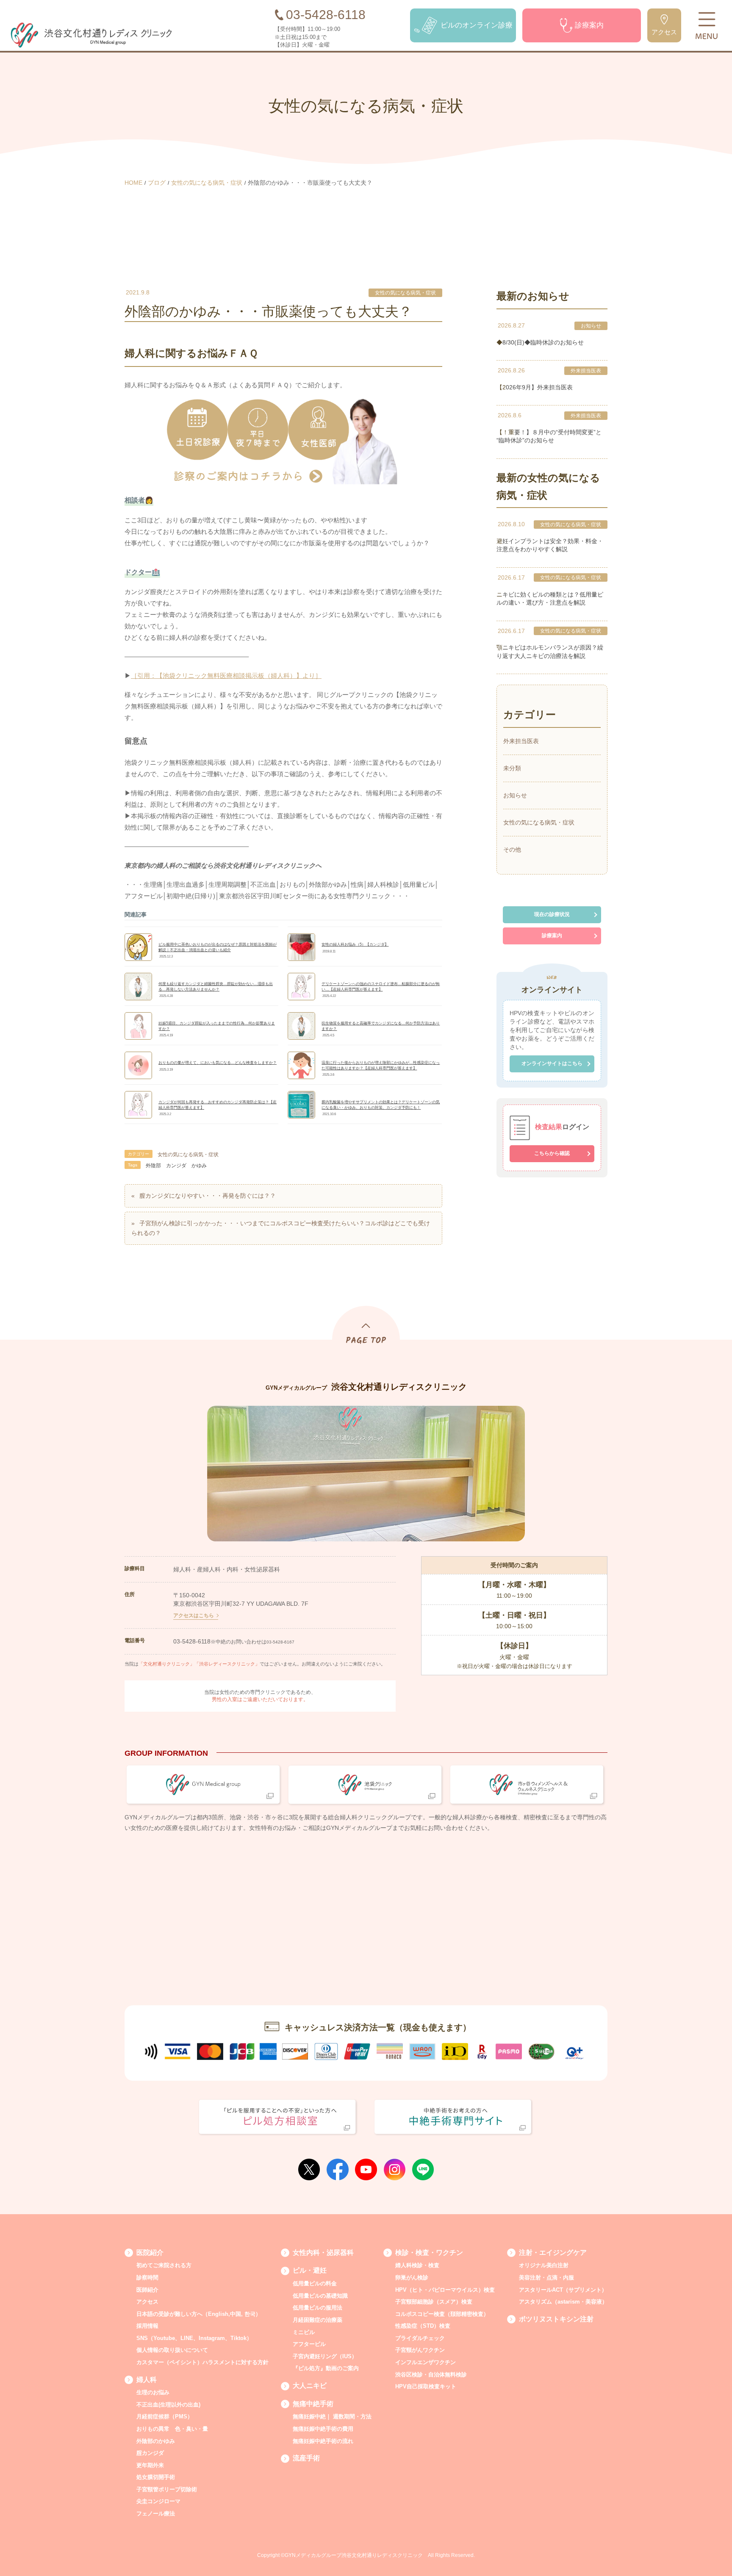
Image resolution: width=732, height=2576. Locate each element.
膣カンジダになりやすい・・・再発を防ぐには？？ (208, 1196)
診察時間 (147, 2278)
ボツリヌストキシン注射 (556, 2319)
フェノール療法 (156, 2514)
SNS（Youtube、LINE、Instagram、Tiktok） (194, 2338)
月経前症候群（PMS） (165, 2416)
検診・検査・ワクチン (429, 2253)
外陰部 (153, 1166)
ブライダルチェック (420, 2338)
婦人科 (147, 2380)
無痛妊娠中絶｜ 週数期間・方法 (332, 2416)
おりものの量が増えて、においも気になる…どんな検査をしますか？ (218, 1063)
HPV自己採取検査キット (426, 2386)
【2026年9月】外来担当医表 (535, 387)
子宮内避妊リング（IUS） (325, 2356)
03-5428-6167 (280, 1642)
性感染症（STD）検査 (423, 2326)
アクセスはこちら (194, 1616)
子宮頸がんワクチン (420, 2350)
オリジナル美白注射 (544, 2265)
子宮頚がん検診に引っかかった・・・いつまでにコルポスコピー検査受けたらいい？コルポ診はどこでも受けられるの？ (281, 1228)
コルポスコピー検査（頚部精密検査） (442, 2314)
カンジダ (176, 1166)
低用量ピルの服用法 (317, 2308)
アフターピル (309, 2344)
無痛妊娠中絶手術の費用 (323, 2429)
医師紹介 (147, 2290)
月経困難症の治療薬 (317, 2320)
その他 (512, 849)
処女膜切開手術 (156, 2477)
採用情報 (147, 2326)
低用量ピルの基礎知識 (320, 2296)
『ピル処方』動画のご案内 (326, 2368)
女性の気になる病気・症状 (405, 293)
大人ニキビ (310, 2386)
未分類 (512, 768)
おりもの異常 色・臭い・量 (172, 2429)
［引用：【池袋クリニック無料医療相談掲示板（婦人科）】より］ (226, 676)
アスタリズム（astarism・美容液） (563, 2302)
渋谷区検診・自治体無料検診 (431, 2375)
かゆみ (199, 1166)
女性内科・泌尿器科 (323, 2253)
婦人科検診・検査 (417, 2265)
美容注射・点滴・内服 (546, 2278)
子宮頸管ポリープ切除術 (167, 2489)
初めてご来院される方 (164, 2265)
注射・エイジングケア (553, 2253)
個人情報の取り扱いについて (172, 2350)
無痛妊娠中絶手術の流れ (323, 2441)
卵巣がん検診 (412, 2278)
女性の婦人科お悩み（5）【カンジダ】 (355, 944)
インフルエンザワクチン (426, 2362)
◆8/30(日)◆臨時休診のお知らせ (540, 342)
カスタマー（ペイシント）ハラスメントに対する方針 (202, 2362)
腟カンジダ (150, 2453)
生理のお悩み (153, 2392)
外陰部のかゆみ (156, 2441)
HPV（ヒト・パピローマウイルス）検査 (445, 2290)
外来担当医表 (586, 371)
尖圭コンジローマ (158, 2501)
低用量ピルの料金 (315, 2283)
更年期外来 (150, 2465)
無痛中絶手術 (313, 2404)
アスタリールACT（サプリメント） (563, 2290)
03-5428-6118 (192, 1641)
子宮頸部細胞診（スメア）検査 (434, 2302)
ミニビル (304, 2332)
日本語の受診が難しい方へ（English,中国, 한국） (199, 2314)
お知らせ (591, 326)
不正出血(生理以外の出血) (168, 2405)
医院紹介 (150, 2253)
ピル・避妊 (310, 2270)
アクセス (147, 2302)
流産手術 (306, 2458)
